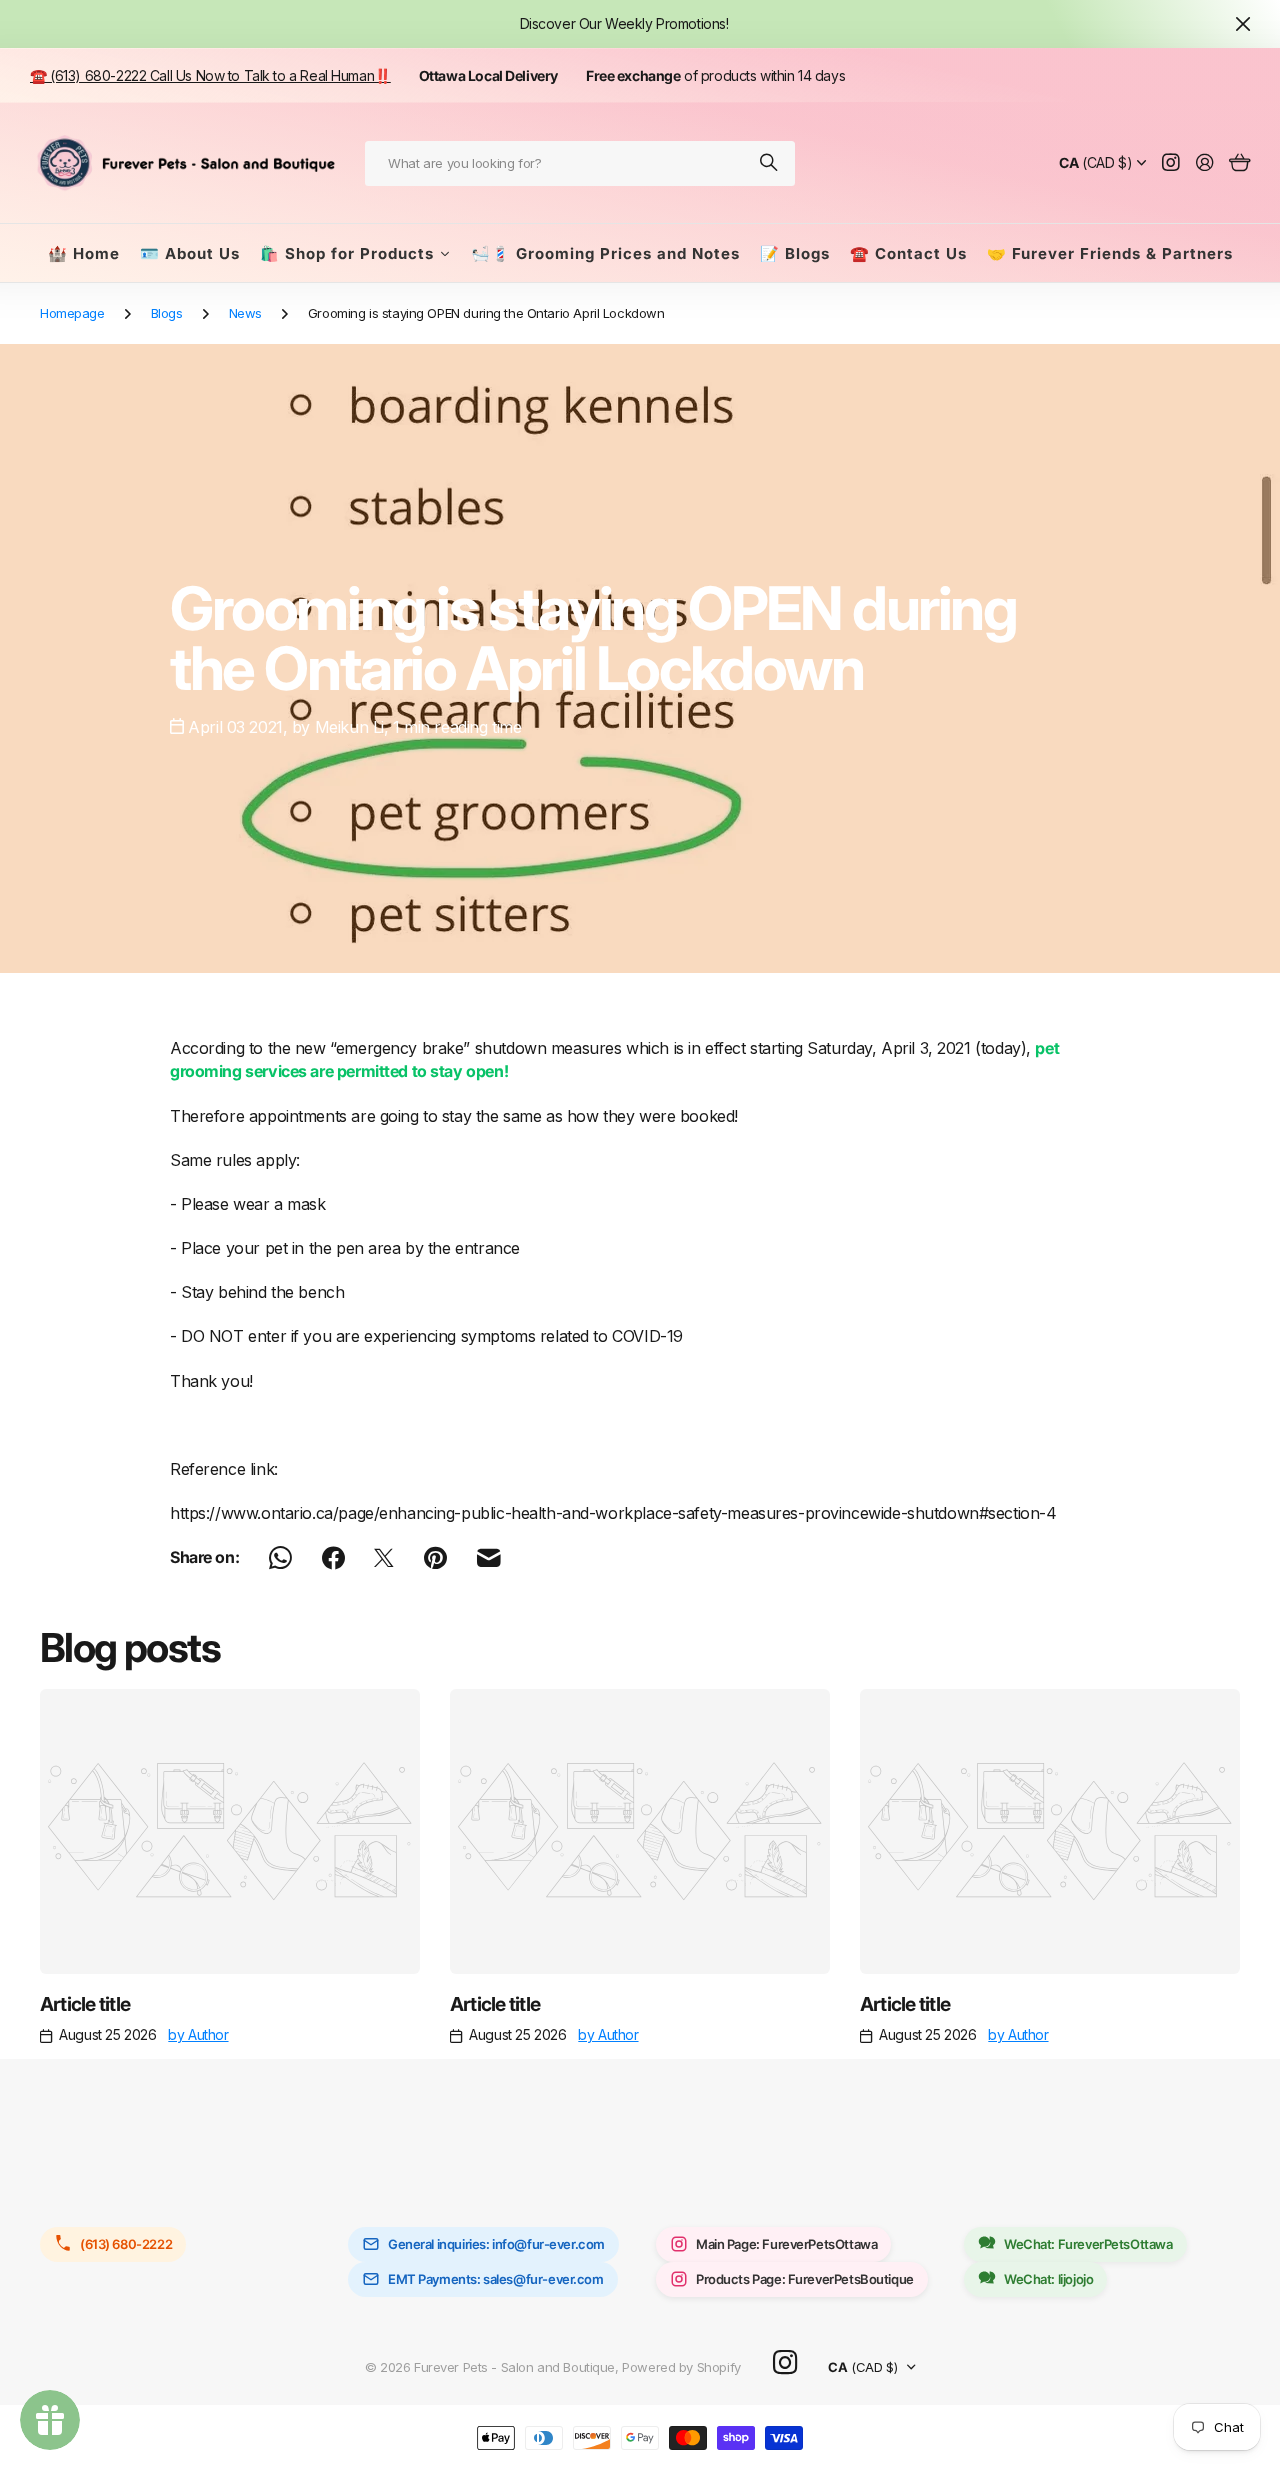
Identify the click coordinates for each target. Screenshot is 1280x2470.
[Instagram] (785, 2363)
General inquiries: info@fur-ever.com (496, 2244)
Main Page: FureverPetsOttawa (786, 2244)
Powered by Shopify (681, 2367)
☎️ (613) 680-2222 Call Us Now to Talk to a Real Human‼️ (210, 75)
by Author (198, 2034)
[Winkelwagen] (1239, 163)
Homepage (72, 313)
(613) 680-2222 (126, 2244)
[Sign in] (1205, 163)
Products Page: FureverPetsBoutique (805, 2279)
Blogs (167, 313)
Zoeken (770, 163)
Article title (85, 2004)
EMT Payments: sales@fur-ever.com (496, 2279)
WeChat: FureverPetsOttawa (1088, 2244)
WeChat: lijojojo (1048, 2279)
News (245, 313)
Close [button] (1243, 24)
